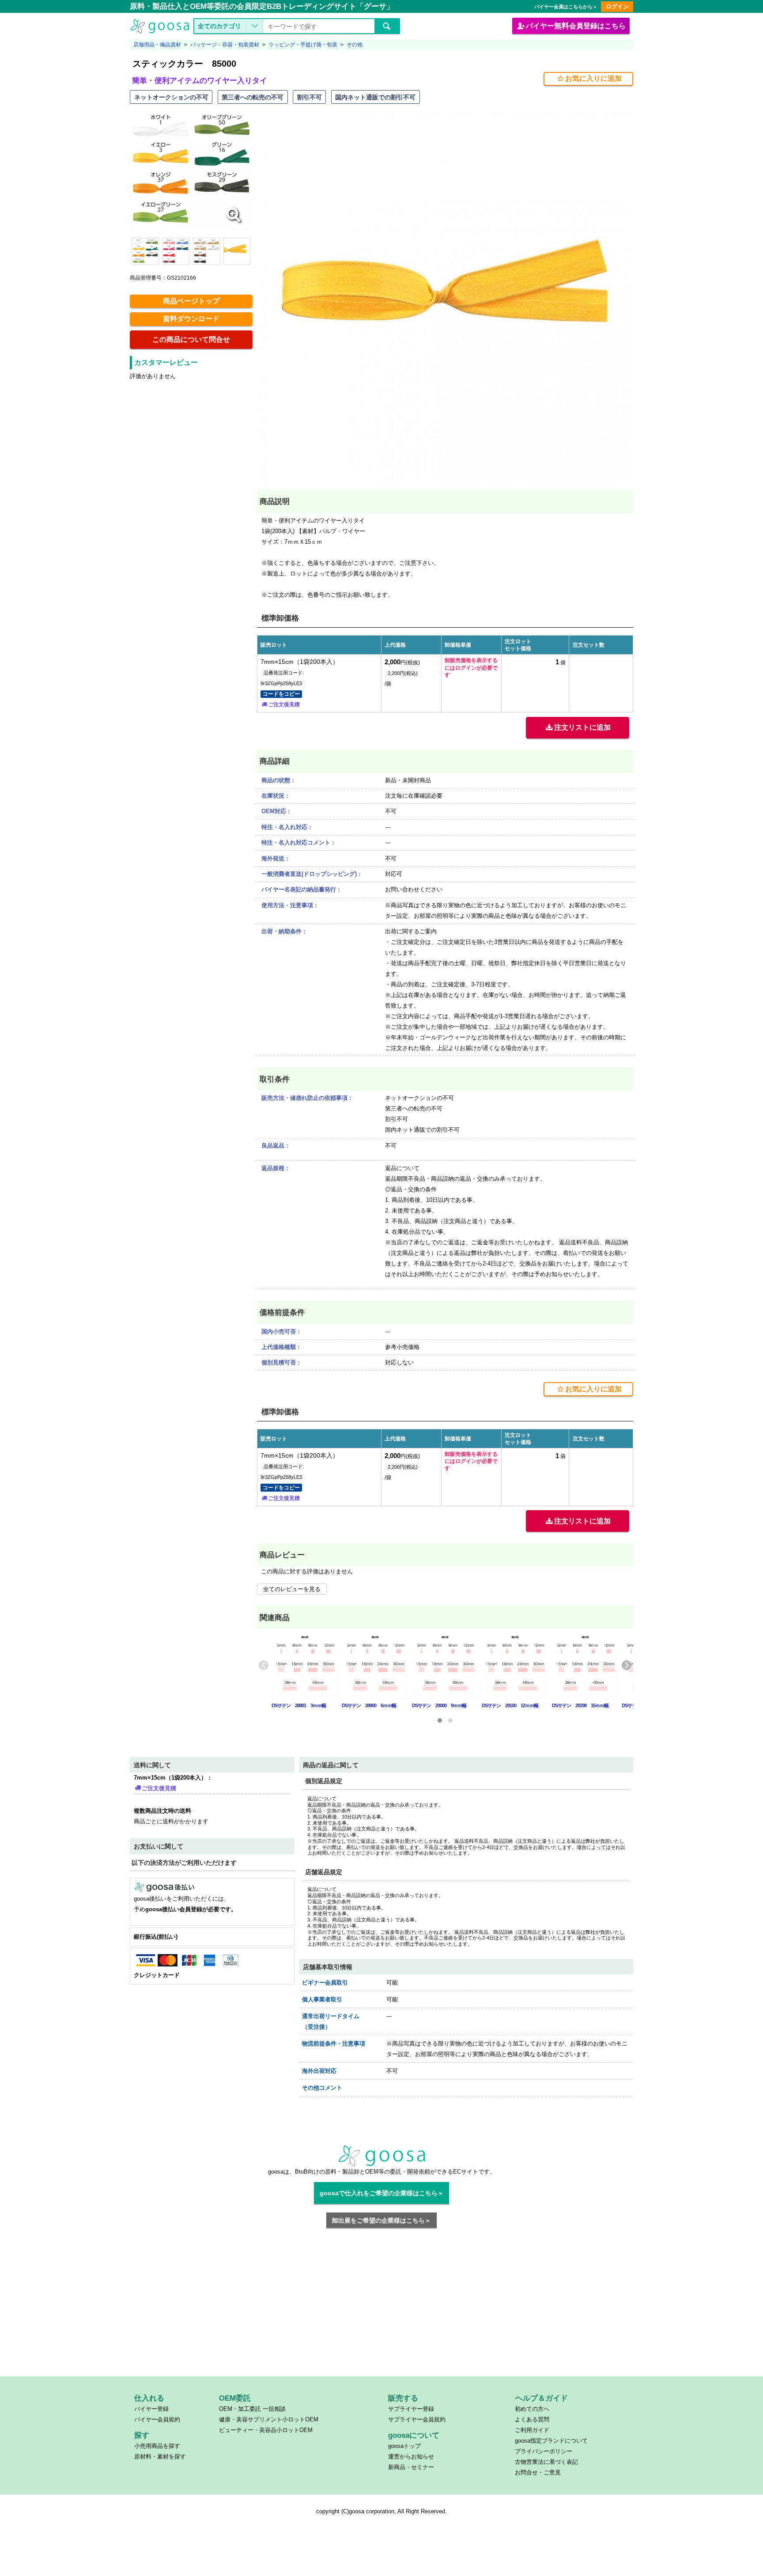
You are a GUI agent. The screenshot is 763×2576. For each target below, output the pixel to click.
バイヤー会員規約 (157, 2419)
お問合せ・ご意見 (538, 2472)
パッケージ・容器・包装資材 (225, 45)
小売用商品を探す (157, 2446)
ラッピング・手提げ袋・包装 (303, 45)
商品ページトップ (191, 301)
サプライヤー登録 (411, 2409)
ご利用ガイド (532, 2430)
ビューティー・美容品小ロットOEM (266, 2430)
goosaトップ (404, 2446)
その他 (355, 45)
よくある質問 (532, 2419)
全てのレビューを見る (292, 1589)
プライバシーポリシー (544, 2451)
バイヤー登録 (151, 2409)
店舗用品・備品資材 (157, 45)
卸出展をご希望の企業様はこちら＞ (381, 2220)
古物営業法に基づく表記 (546, 2462)
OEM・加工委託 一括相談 (252, 2409)
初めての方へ (532, 2409)
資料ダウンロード (191, 319)
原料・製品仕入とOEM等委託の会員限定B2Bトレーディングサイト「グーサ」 (262, 6)
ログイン (617, 6)
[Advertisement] (382, 2308)
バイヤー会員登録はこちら (576, 26)
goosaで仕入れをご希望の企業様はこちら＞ (382, 2193)
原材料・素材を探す (160, 2457)
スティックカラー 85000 (184, 64)
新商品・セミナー (411, 2467)
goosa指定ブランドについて (551, 2441)
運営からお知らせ (411, 2457)
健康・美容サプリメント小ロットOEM (269, 2419)
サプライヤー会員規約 (417, 2419)
